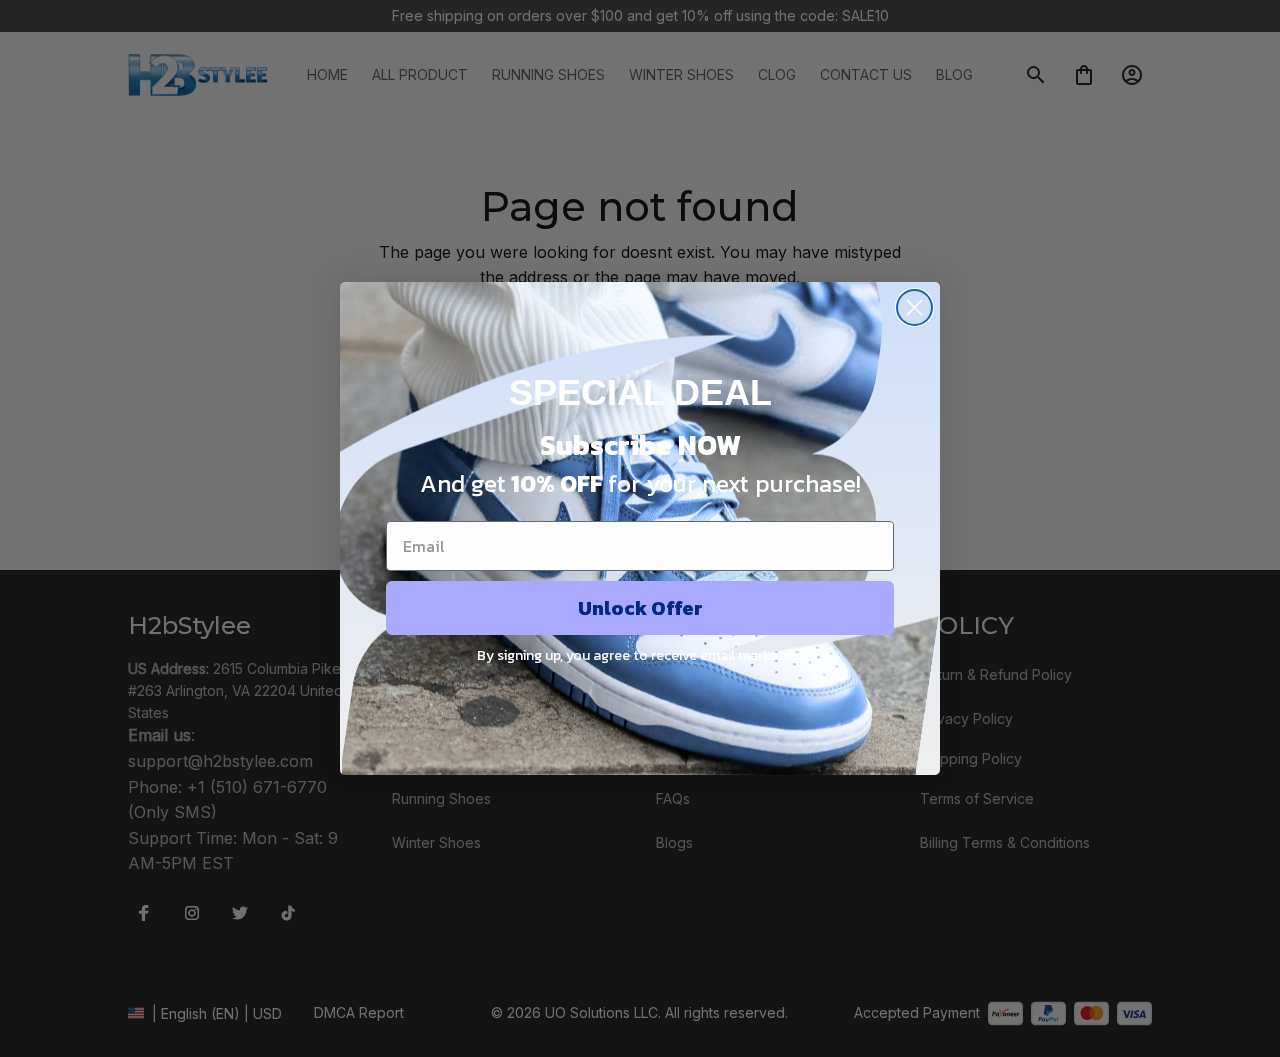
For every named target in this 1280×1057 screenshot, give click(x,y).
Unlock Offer (640, 608)
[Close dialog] (914, 307)
